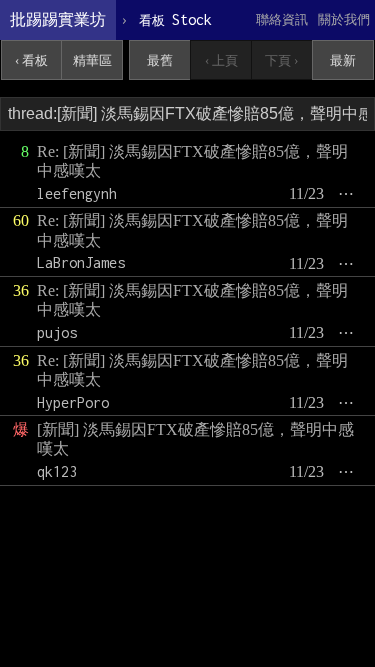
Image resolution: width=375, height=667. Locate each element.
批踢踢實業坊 (58, 19)
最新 (343, 60)
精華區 (92, 60)
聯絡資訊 (282, 19)
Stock (175, 19)
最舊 (160, 60)
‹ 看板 (31, 60)
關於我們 (344, 19)
